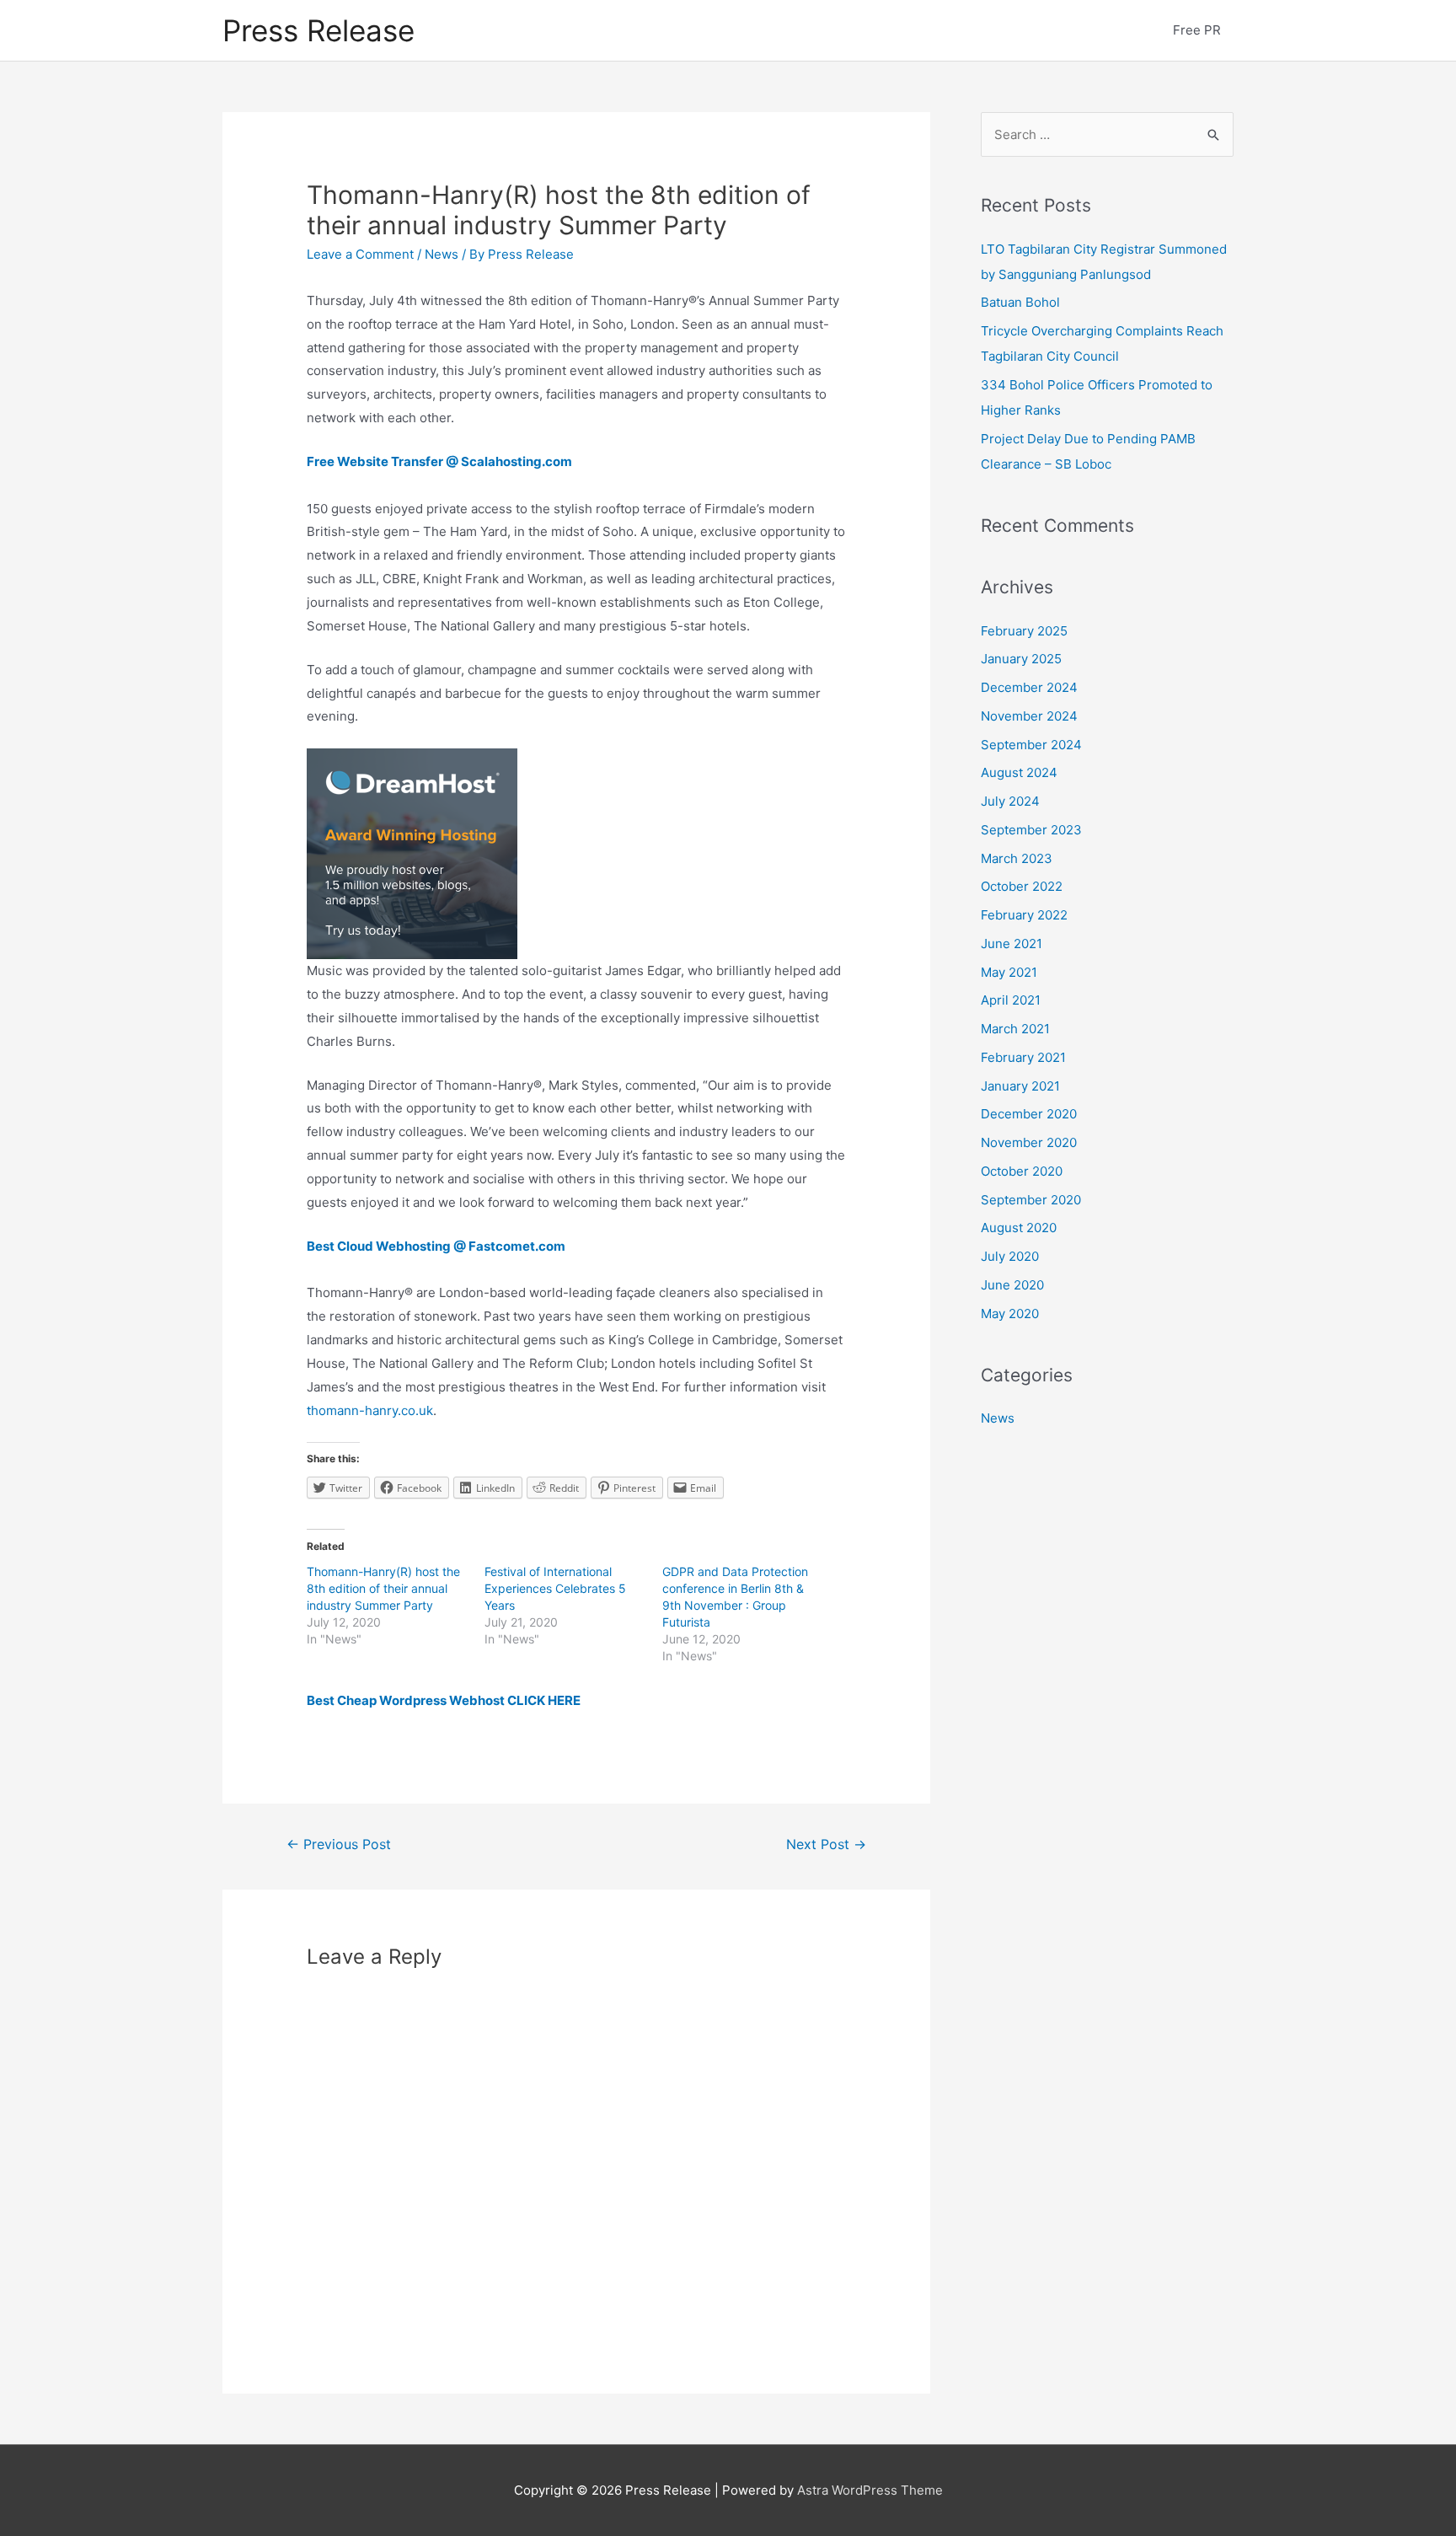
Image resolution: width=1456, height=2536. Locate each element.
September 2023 (1031, 830)
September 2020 (1031, 1200)
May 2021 (1009, 972)
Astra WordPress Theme (870, 2490)
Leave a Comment (360, 254)
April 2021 (1011, 1000)
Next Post (826, 1844)
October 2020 (1022, 1171)
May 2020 (1010, 1314)
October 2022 (1022, 886)
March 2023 (1017, 858)
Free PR (1197, 30)
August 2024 (1019, 772)
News (442, 254)
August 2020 (1019, 1228)
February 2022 (1024, 915)
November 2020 (1029, 1142)
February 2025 (1024, 631)
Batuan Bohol (1020, 302)
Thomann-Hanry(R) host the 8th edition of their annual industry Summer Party (383, 1588)
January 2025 (1021, 659)
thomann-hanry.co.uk (370, 1410)
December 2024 (1029, 687)
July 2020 (1010, 1256)
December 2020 (1029, 1114)
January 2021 (1020, 1086)
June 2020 (1012, 1285)
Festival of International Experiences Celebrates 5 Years (555, 1588)
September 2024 (1031, 745)
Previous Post (339, 1844)
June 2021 (1012, 944)
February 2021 (1023, 1057)
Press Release (318, 30)
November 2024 (1029, 716)
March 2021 (1015, 1029)
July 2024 (1010, 801)
